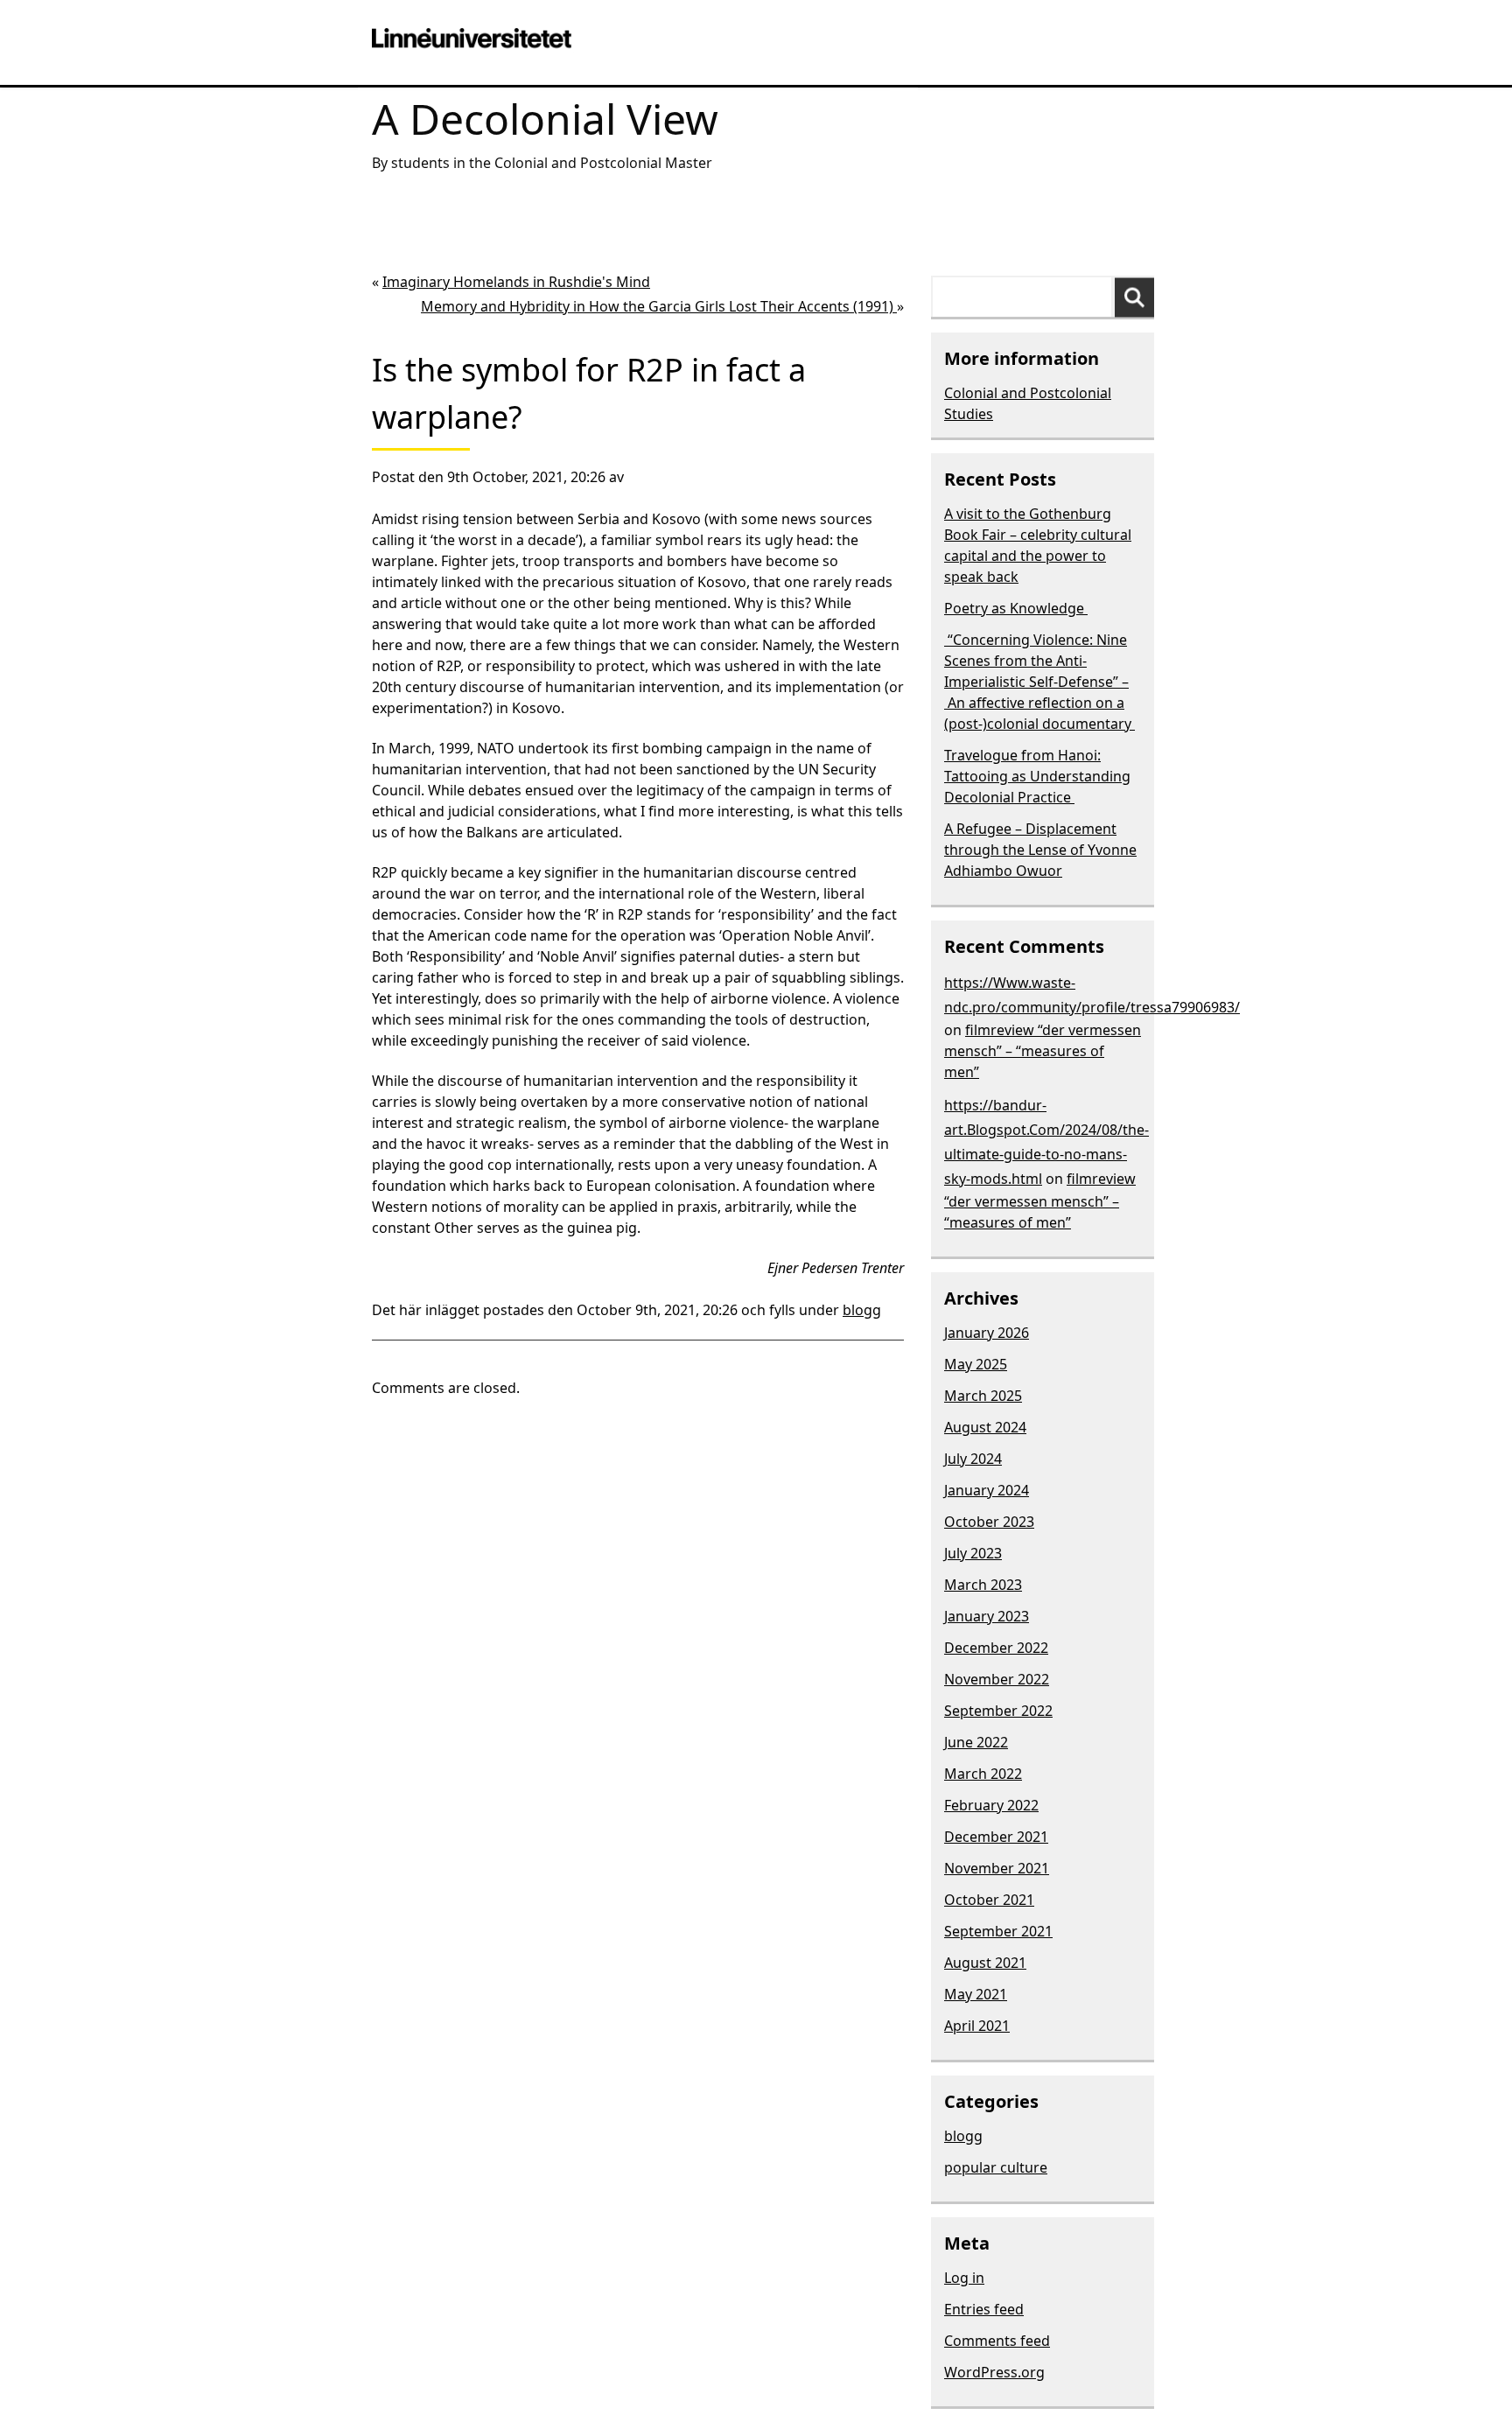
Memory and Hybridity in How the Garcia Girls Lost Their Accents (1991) (659, 306)
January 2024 (987, 1490)
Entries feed (984, 2309)
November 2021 (997, 1868)
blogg (862, 1310)
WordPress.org (994, 2372)
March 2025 (983, 1396)
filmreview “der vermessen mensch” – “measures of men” (1043, 1051)
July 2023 (973, 1553)
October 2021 (989, 1900)
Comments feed (997, 2341)
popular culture (996, 2167)
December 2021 (996, 1837)
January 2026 (987, 1333)
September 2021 (998, 1931)
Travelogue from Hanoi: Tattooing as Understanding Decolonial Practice (1037, 776)
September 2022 (998, 1711)
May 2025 (976, 1364)
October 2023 (989, 1522)
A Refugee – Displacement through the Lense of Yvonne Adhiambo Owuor (1040, 850)
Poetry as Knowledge (1016, 608)
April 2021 (977, 2026)
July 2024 (973, 1459)
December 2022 (996, 1648)
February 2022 (991, 1805)
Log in (964, 2278)
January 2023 (987, 1616)
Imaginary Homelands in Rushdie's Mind (516, 282)
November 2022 (997, 1679)
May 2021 (976, 1994)
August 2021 (985, 1963)
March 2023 (983, 1585)
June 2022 (976, 1742)
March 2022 (983, 1774)
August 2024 (985, 1427)
